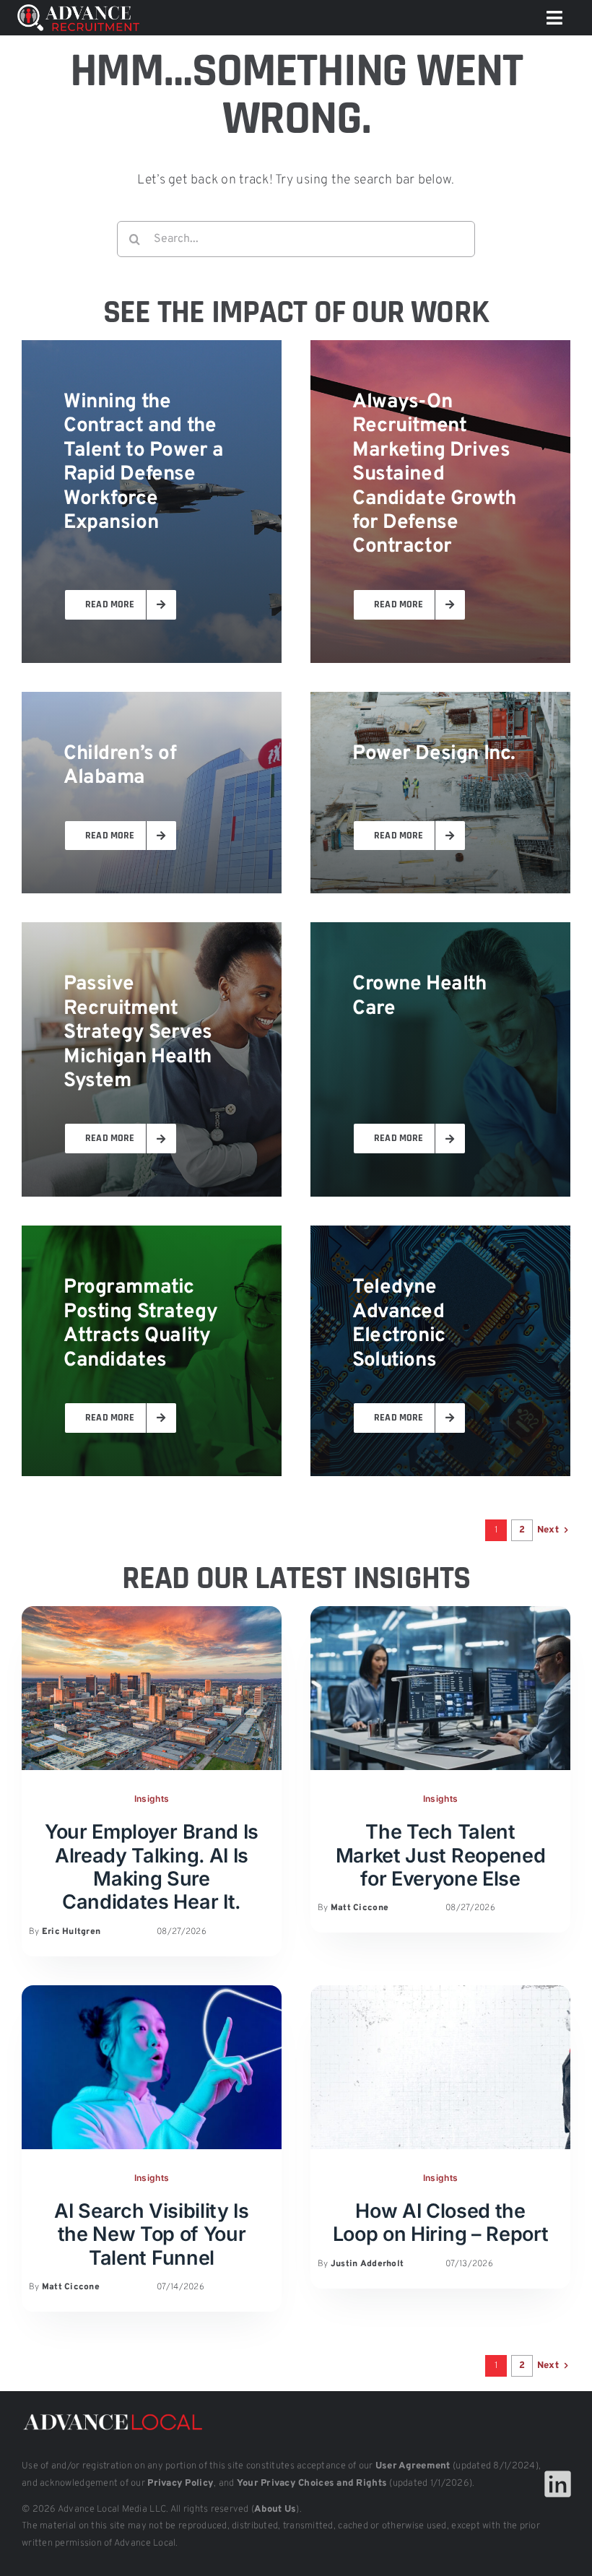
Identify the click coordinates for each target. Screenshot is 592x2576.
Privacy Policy (180, 2484)
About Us (275, 2510)
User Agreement (413, 2466)
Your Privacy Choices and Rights (312, 2484)
